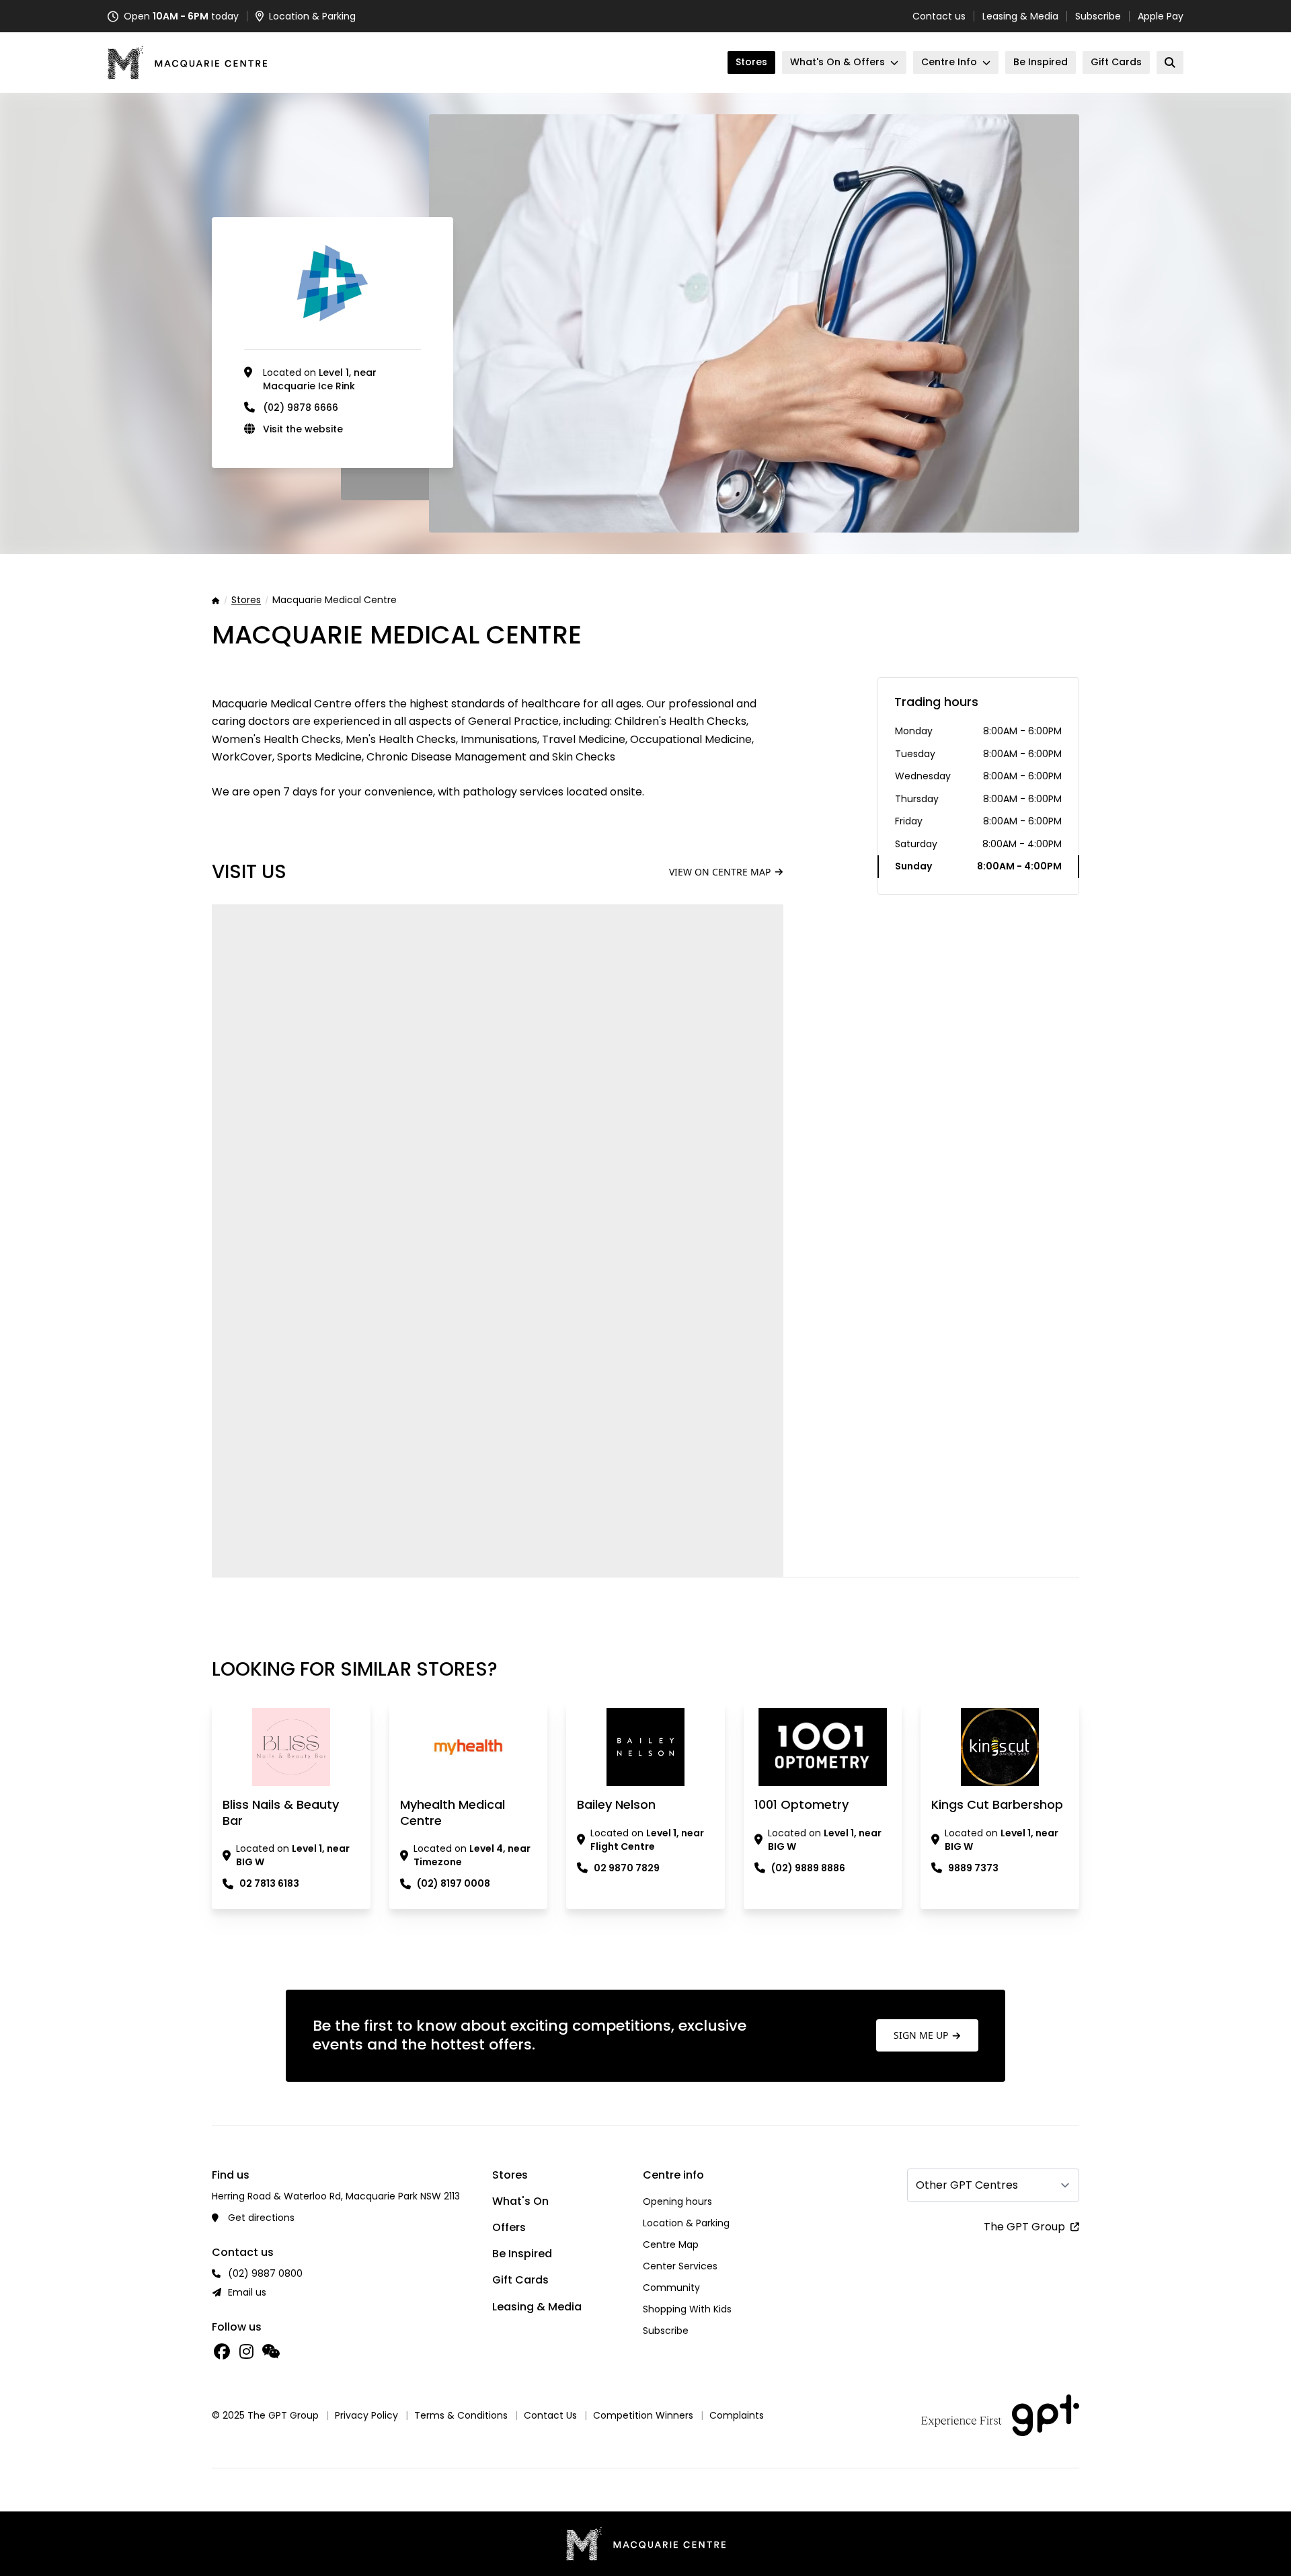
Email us (247, 2292)
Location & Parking (686, 2223)
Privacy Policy (366, 2415)
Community (671, 2288)
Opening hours (677, 2201)
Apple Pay (1161, 16)
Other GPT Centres (967, 2185)
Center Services (680, 2266)
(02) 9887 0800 (265, 2273)
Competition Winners (643, 2415)
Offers (509, 2227)
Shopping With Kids (687, 2309)
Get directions (261, 2218)
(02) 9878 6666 (301, 407)
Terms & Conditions (461, 2415)
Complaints (737, 2415)
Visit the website (303, 429)
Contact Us (550, 2415)
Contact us (939, 16)
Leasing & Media (1020, 16)
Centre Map (671, 2245)
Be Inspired (522, 2254)
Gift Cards (520, 2280)
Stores (246, 600)
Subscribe (1098, 16)
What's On (520, 2201)
